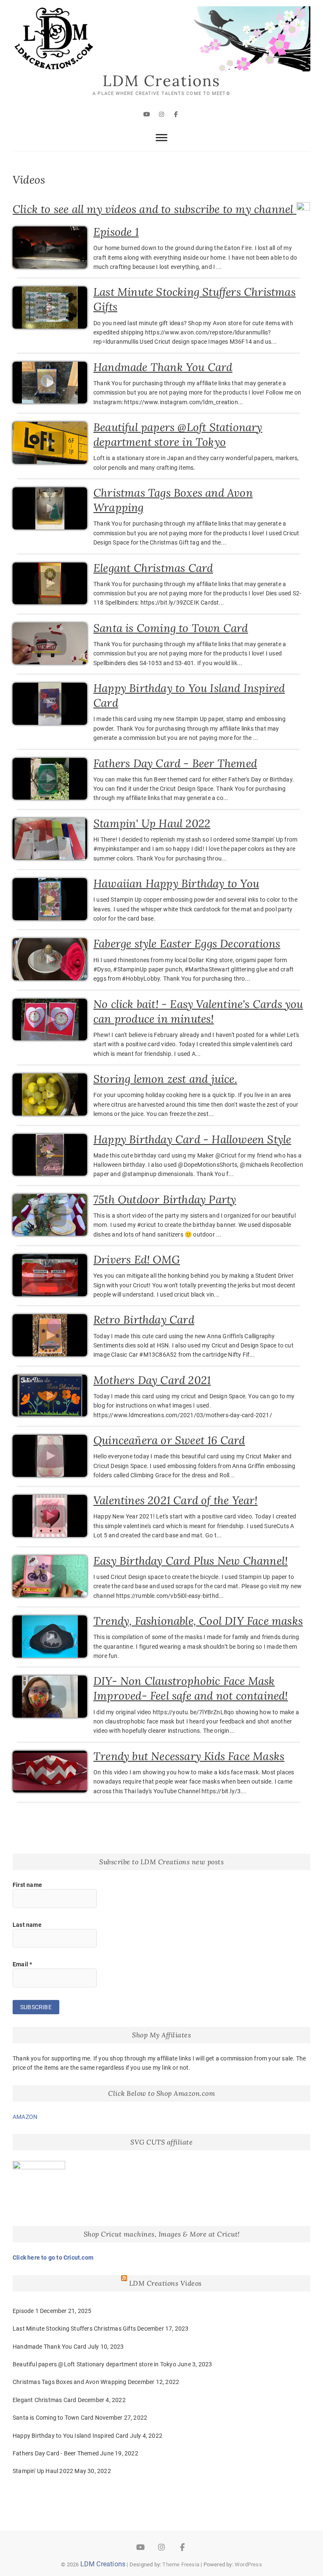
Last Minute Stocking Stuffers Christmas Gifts (74, 2329)
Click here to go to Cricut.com (53, 2258)
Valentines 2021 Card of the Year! (176, 1500)
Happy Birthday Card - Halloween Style (192, 1139)
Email (22, 1964)
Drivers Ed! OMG (137, 1259)
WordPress (248, 2564)
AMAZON (25, 2117)
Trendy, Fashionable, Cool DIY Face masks (198, 1621)
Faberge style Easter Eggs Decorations (187, 943)
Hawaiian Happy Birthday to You (176, 883)
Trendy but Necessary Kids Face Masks (189, 1756)
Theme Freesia (181, 2564)
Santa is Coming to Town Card (171, 628)
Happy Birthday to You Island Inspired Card (70, 2436)
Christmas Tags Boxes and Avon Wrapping (70, 2382)
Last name (27, 1925)
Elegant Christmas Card (153, 568)
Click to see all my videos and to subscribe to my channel (155, 209)
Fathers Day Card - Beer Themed (175, 763)
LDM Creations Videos (165, 2283)
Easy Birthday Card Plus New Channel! (191, 1561)
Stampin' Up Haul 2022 (152, 823)
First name (27, 1885)
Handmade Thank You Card (163, 367)
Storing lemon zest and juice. (165, 1079)
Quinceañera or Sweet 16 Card (169, 1440)
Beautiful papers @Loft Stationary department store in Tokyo (94, 2364)
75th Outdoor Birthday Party (165, 1199)
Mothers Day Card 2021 (152, 1380)
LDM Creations (161, 81)
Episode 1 (116, 232)
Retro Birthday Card (144, 1320)
